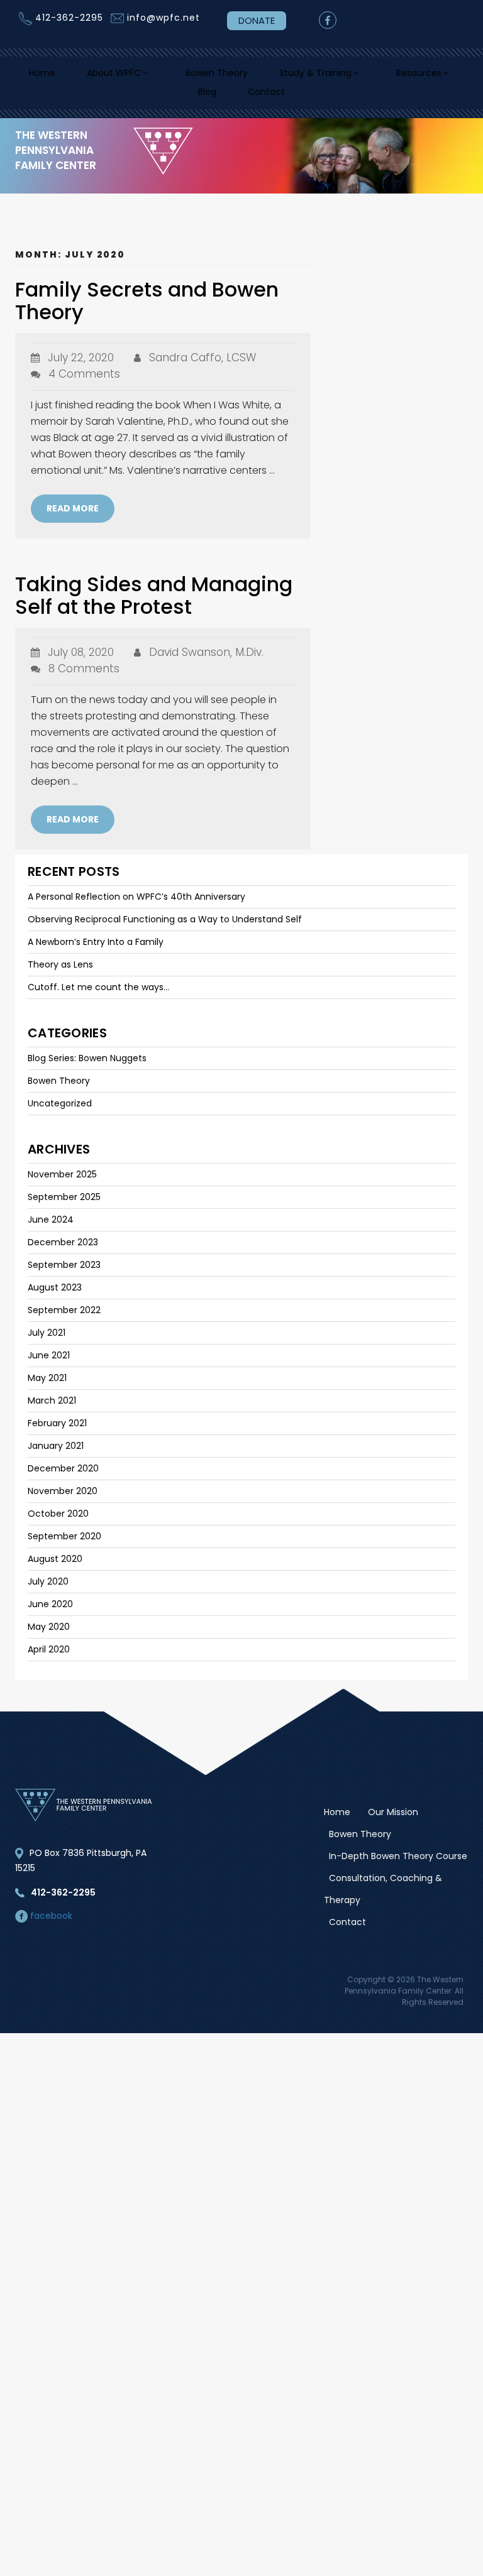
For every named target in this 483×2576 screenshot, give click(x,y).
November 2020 (63, 1501)
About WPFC (151, 75)
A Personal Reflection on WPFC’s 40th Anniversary (136, 907)
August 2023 (55, 1297)
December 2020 (63, 1478)
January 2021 (56, 1456)
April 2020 (49, 1659)
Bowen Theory (263, 75)
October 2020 (58, 1524)
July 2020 (48, 1591)
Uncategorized (60, 1113)
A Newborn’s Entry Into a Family (96, 952)
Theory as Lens (60, 974)
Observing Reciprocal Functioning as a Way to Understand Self (165, 929)
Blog (254, 99)
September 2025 (64, 1207)
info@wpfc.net (164, 18)
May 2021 (47, 1388)
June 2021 (49, 1365)
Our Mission (393, 1822)
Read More (73, 518)
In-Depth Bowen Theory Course (398, 1866)
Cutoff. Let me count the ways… (98, 997)
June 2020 (50, 1614)
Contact (317, 99)
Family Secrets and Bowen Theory (147, 311)
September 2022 (64, 1320)
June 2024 (51, 1230)
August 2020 (55, 1569)
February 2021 (57, 1433)
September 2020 (64, 1546)
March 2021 (52, 1411)
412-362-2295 (69, 18)
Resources (172, 99)
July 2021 (47, 1343)
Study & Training (370, 75)
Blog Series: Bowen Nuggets (87, 1068)
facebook (50, 1926)
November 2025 (62, 1184)
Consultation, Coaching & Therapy (383, 1899)
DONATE (257, 20)
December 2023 (63, 1252)
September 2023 (64, 1275)
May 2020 (49, 1637)
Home (73, 75)
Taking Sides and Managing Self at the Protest (154, 605)
